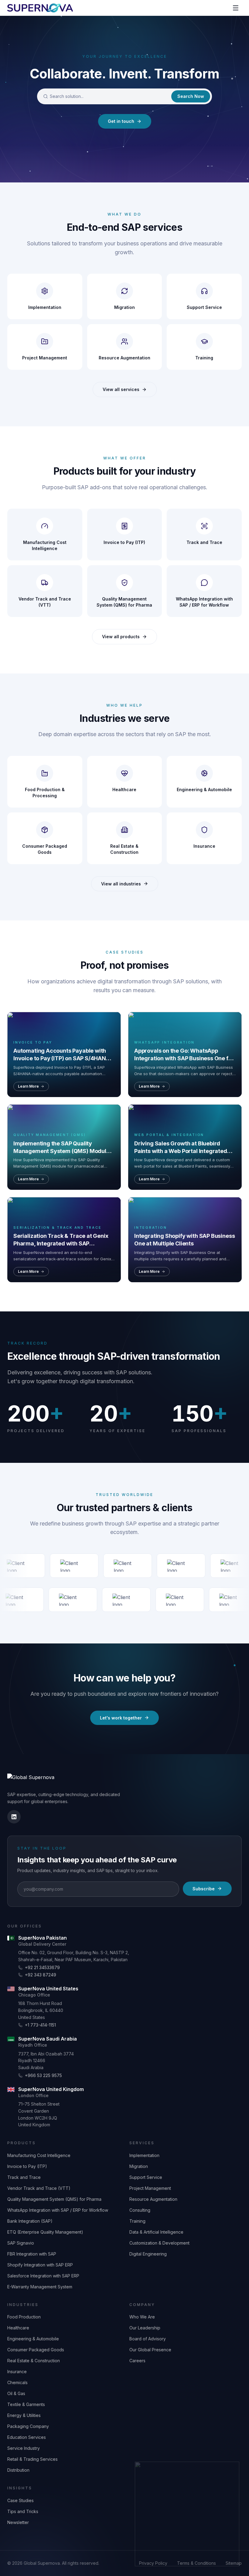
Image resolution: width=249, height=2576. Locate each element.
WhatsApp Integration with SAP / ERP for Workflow (58, 2210)
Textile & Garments (26, 2404)
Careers (137, 2361)
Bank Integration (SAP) (30, 2221)
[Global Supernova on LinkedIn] (14, 1817)
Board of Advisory (148, 2339)
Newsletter (18, 2522)
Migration (139, 2166)
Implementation (144, 2155)
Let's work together (121, 1718)
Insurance (17, 2372)
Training (137, 2221)
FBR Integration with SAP (32, 2254)
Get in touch (121, 121)
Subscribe (204, 1889)
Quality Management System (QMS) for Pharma (54, 2199)
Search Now (191, 96)
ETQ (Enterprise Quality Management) (45, 2232)
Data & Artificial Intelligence (156, 2232)
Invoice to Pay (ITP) (27, 2166)
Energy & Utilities (24, 2415)
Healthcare (18, 2328)
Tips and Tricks (23, 2511)
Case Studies (20, 2500)
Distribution (18, 2470)
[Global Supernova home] (40, 8)
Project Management (150, 2188)
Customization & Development (159, 2243)
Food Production (24, 2317)
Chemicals (17, 2382)
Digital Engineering (148, 2254)
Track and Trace (24, 2177)
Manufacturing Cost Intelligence (39, 2155)
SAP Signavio (21, 2243)
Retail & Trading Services (32, 2459)
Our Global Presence (150, 2350)
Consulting (140, 2210)
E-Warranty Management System (40, 2287)
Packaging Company (28, 2426)
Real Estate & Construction (34, 2361)
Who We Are (142, 2317)
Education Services (27, 2437)
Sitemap (234, 2563)
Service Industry (24, 2448)
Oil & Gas (16, 2393)
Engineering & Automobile (33, 2339)
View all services (121, 389)
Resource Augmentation (153, 2199)
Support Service (146, 2177)
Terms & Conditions (196, 2563)
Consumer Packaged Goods (36, 2350)
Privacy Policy (153, 2563)
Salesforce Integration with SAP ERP (43, 2276)
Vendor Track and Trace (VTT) (39, 2188)
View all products (121, 637)
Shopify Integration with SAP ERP (40, 2265)
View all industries (121, 884)
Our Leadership (145, 2328)
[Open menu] (236, 8)
